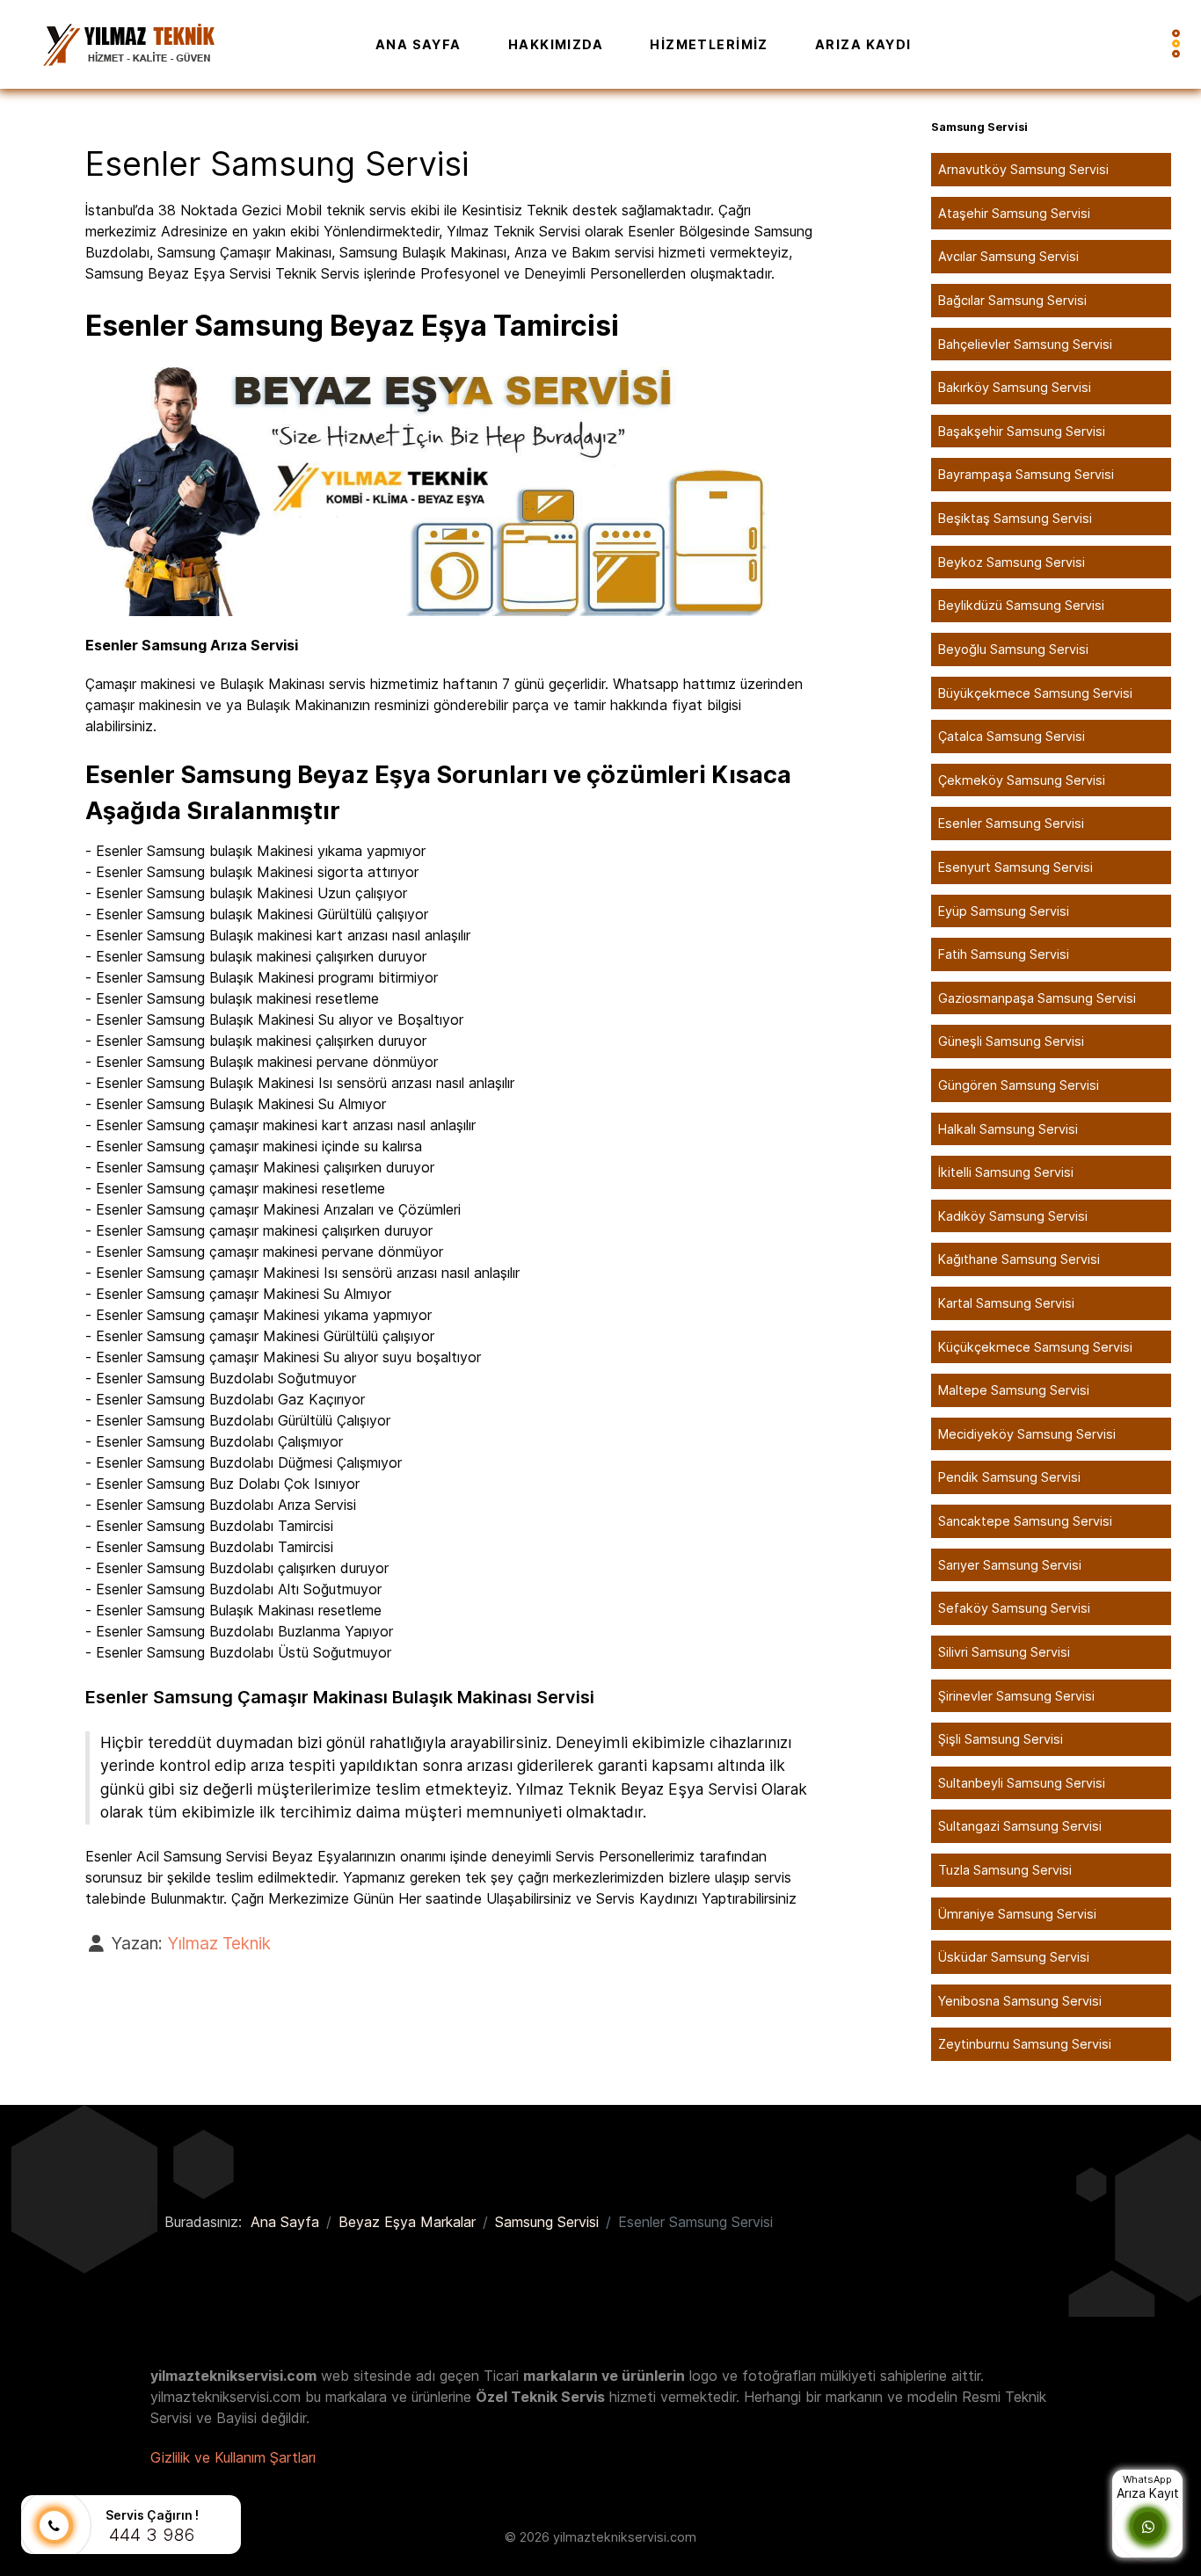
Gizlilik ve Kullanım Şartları (233, 2457)
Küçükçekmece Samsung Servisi (1035, 1347)
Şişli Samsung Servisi (1001, 1739)
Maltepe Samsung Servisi (1014, 1390)
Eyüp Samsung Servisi (1004, 911)
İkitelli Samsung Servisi (1006, 1172)
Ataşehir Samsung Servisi (1014, 213)
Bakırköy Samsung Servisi (1015, 387)
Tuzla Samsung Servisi (1005, 1870)
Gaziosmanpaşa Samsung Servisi (1037, 998)
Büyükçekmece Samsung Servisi (1035, 693)
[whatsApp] (1148, 2527)
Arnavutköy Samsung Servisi (1023, 169)
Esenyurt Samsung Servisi (1015, 867)
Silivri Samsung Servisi (1004, 1652)
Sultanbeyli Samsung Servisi (1022, 1783)
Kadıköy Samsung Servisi (1013, 1216)
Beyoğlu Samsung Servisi (1013, 649)
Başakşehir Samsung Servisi (1022, 431)
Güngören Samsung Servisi (1019, 1085)
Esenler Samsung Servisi (1011, 823)
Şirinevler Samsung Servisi (1016, 1696)
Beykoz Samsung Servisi (1012, 562)
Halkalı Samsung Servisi (1008, 1129)
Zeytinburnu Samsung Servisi (1025, 2044)
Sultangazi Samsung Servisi (1020, 1826)
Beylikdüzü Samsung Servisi (1021, 605)
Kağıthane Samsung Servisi (1019, 1259)
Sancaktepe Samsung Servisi (1025, 1521)
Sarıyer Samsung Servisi (1010, 1565)
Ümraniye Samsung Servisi (1017, 1914)
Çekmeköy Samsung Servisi (1022, 780)
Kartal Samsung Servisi (1006, 1303)
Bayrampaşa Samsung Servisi (1026, 474)
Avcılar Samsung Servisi (1008, 256)
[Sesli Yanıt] (54, 2526)
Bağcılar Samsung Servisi (1012, 300)
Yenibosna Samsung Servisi (1020, 2001)
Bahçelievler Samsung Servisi (1025, 344)
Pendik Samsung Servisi (1009, 1477)
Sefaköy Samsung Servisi (1014, 1608)
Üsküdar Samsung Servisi (1014, 1957)
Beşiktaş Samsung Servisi (1015, 518)
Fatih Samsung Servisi (1004, 954)
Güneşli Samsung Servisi (1011, 1041)
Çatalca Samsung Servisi (1012, 736)
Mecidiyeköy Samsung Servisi (1027, 1434)
